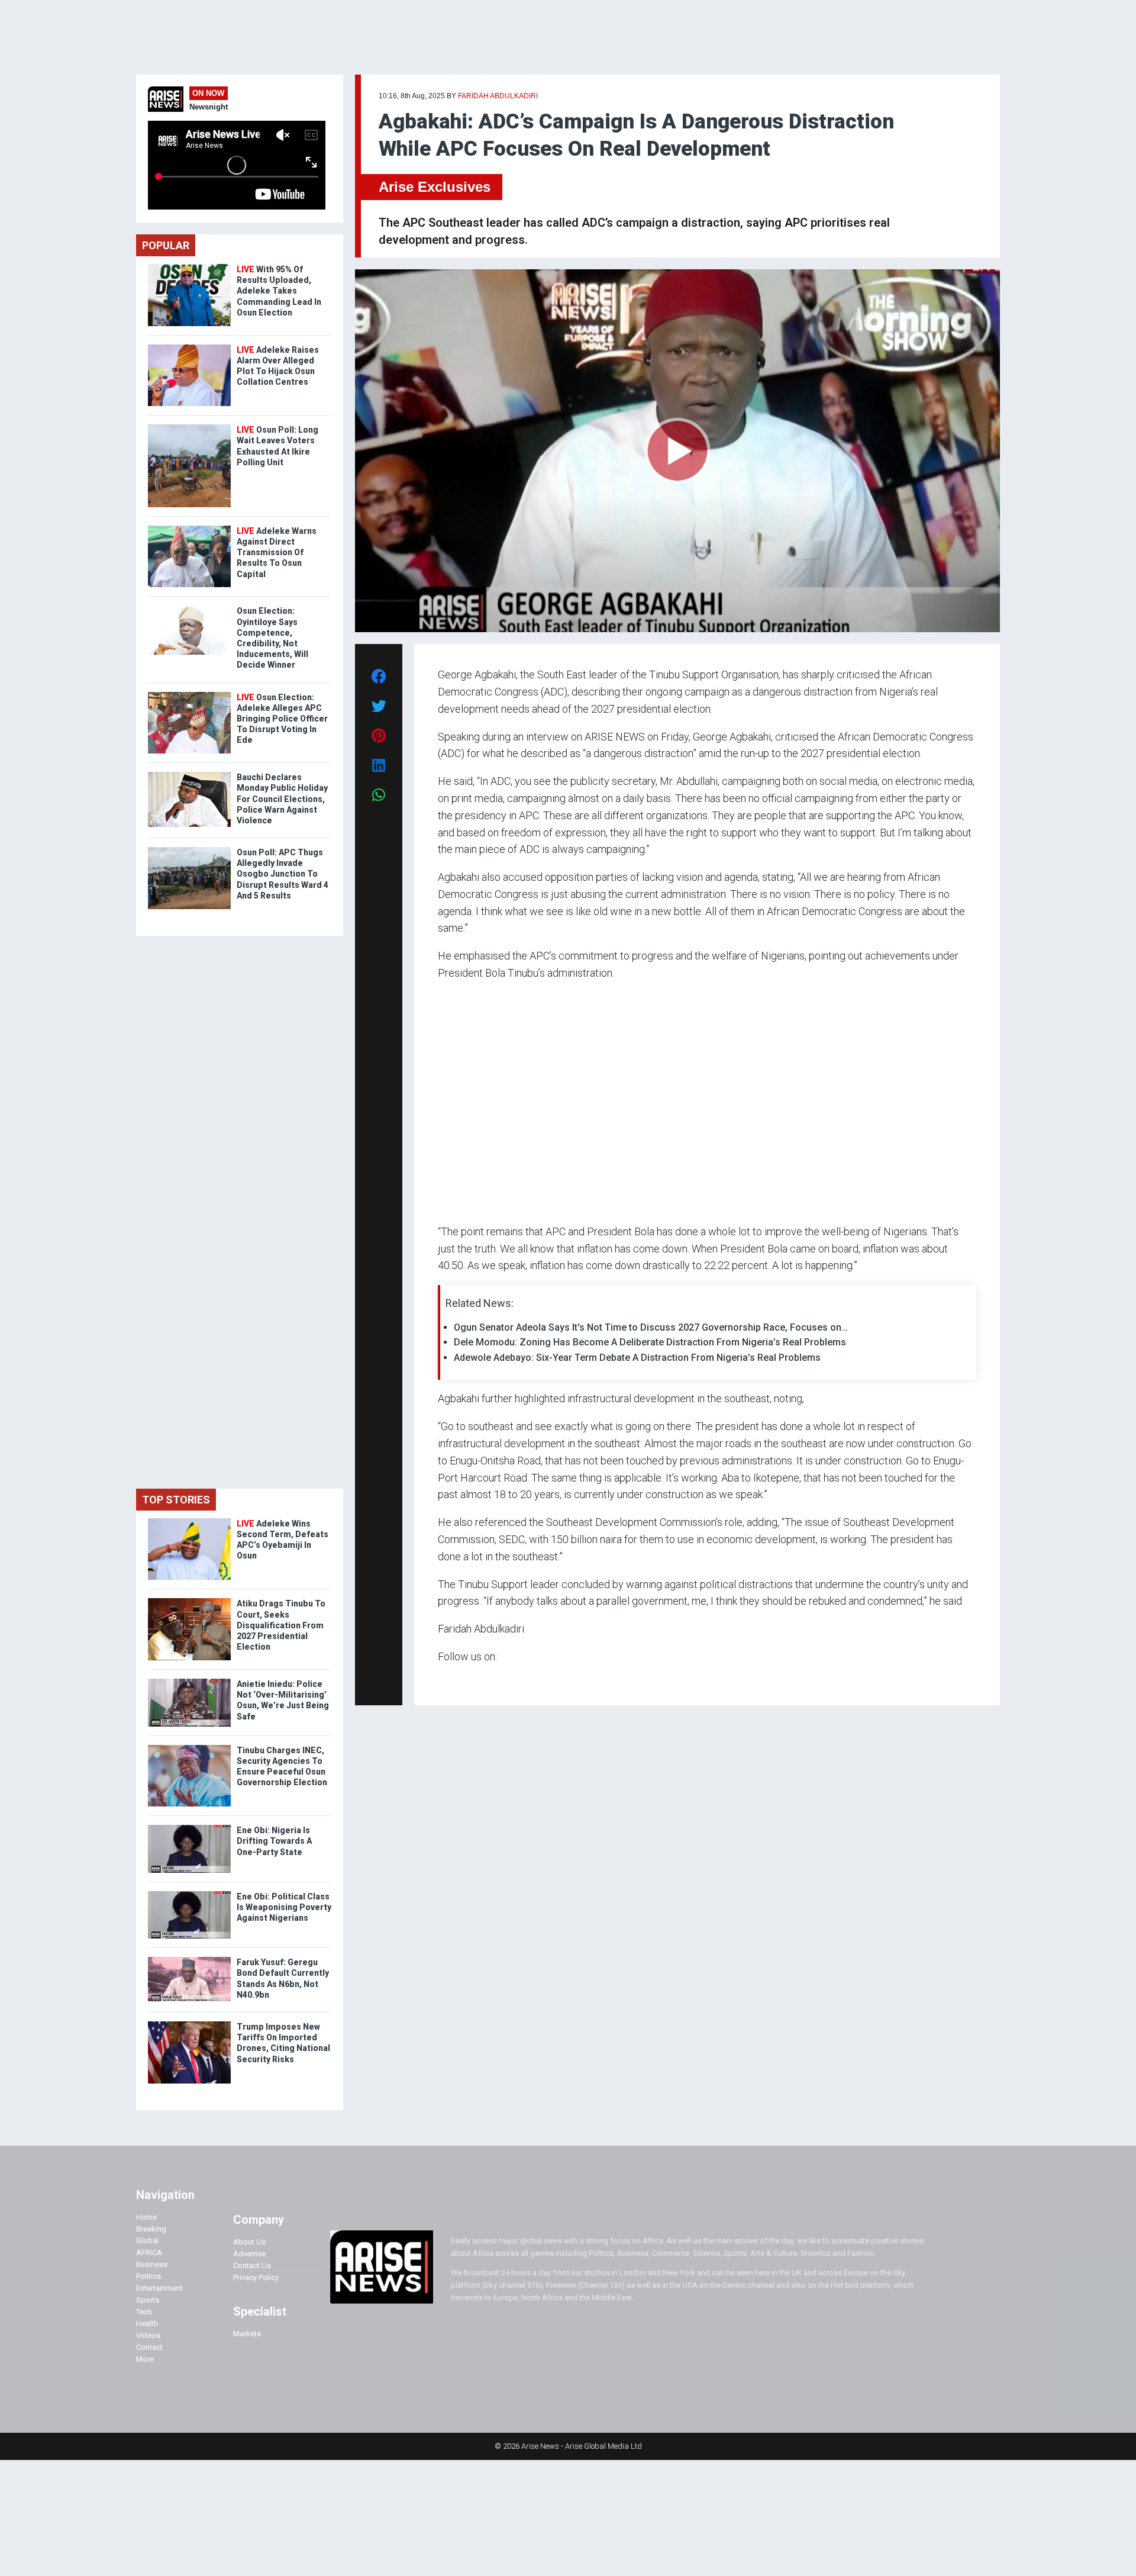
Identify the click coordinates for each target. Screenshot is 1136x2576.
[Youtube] (461, 1680)
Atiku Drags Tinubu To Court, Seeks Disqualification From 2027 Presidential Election (281, 1625)
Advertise (249, 2254)
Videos (148, 2335)
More (145, 2359)
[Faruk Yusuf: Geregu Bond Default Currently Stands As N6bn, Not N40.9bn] (189, 1960)
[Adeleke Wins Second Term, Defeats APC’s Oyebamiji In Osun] (189, 1521)
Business (152, 2264)
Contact (149, 2347)
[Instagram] (450, 1680)
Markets (247, 2334)
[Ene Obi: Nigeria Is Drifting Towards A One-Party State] (189, 1828)
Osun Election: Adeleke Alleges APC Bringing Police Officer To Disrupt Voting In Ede (282, 719)
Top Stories (176, 1500)
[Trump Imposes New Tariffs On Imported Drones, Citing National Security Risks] (189, 2024)
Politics (149, 2276)
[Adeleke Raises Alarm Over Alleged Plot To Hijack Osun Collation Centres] (189, 347)
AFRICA (149, 2253)
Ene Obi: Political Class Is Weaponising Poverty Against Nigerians (284, 1907)
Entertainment (159, 2288)
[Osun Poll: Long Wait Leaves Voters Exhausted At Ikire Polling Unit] (189, 427)
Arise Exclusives (435, 187)
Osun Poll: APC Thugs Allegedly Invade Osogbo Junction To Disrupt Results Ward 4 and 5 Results (283, 874)
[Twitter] (444, 1680)
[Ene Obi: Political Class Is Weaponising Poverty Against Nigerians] (189, 1894)
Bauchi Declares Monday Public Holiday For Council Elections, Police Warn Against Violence (282, 799)
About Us (249, 2242)
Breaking (151, 2229)
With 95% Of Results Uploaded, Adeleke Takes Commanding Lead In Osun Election (279, 291)
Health (147, 2324)
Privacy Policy (256, 2277)
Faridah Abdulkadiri (498, 96)
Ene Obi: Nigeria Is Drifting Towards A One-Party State (274, 1841)
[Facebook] (440, 1680)
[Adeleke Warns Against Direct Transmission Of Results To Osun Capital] (189, 528)
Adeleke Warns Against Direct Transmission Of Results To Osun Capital (277, 553)
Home (146, 2217)
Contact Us (252, 2266)
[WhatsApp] (455, 1680)
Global (147, 2241)
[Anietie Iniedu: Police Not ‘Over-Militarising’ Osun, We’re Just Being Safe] (189, 1681)
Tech (144, 2312)
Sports (148, 2300)
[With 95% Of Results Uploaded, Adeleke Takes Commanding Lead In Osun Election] (189, 267)
